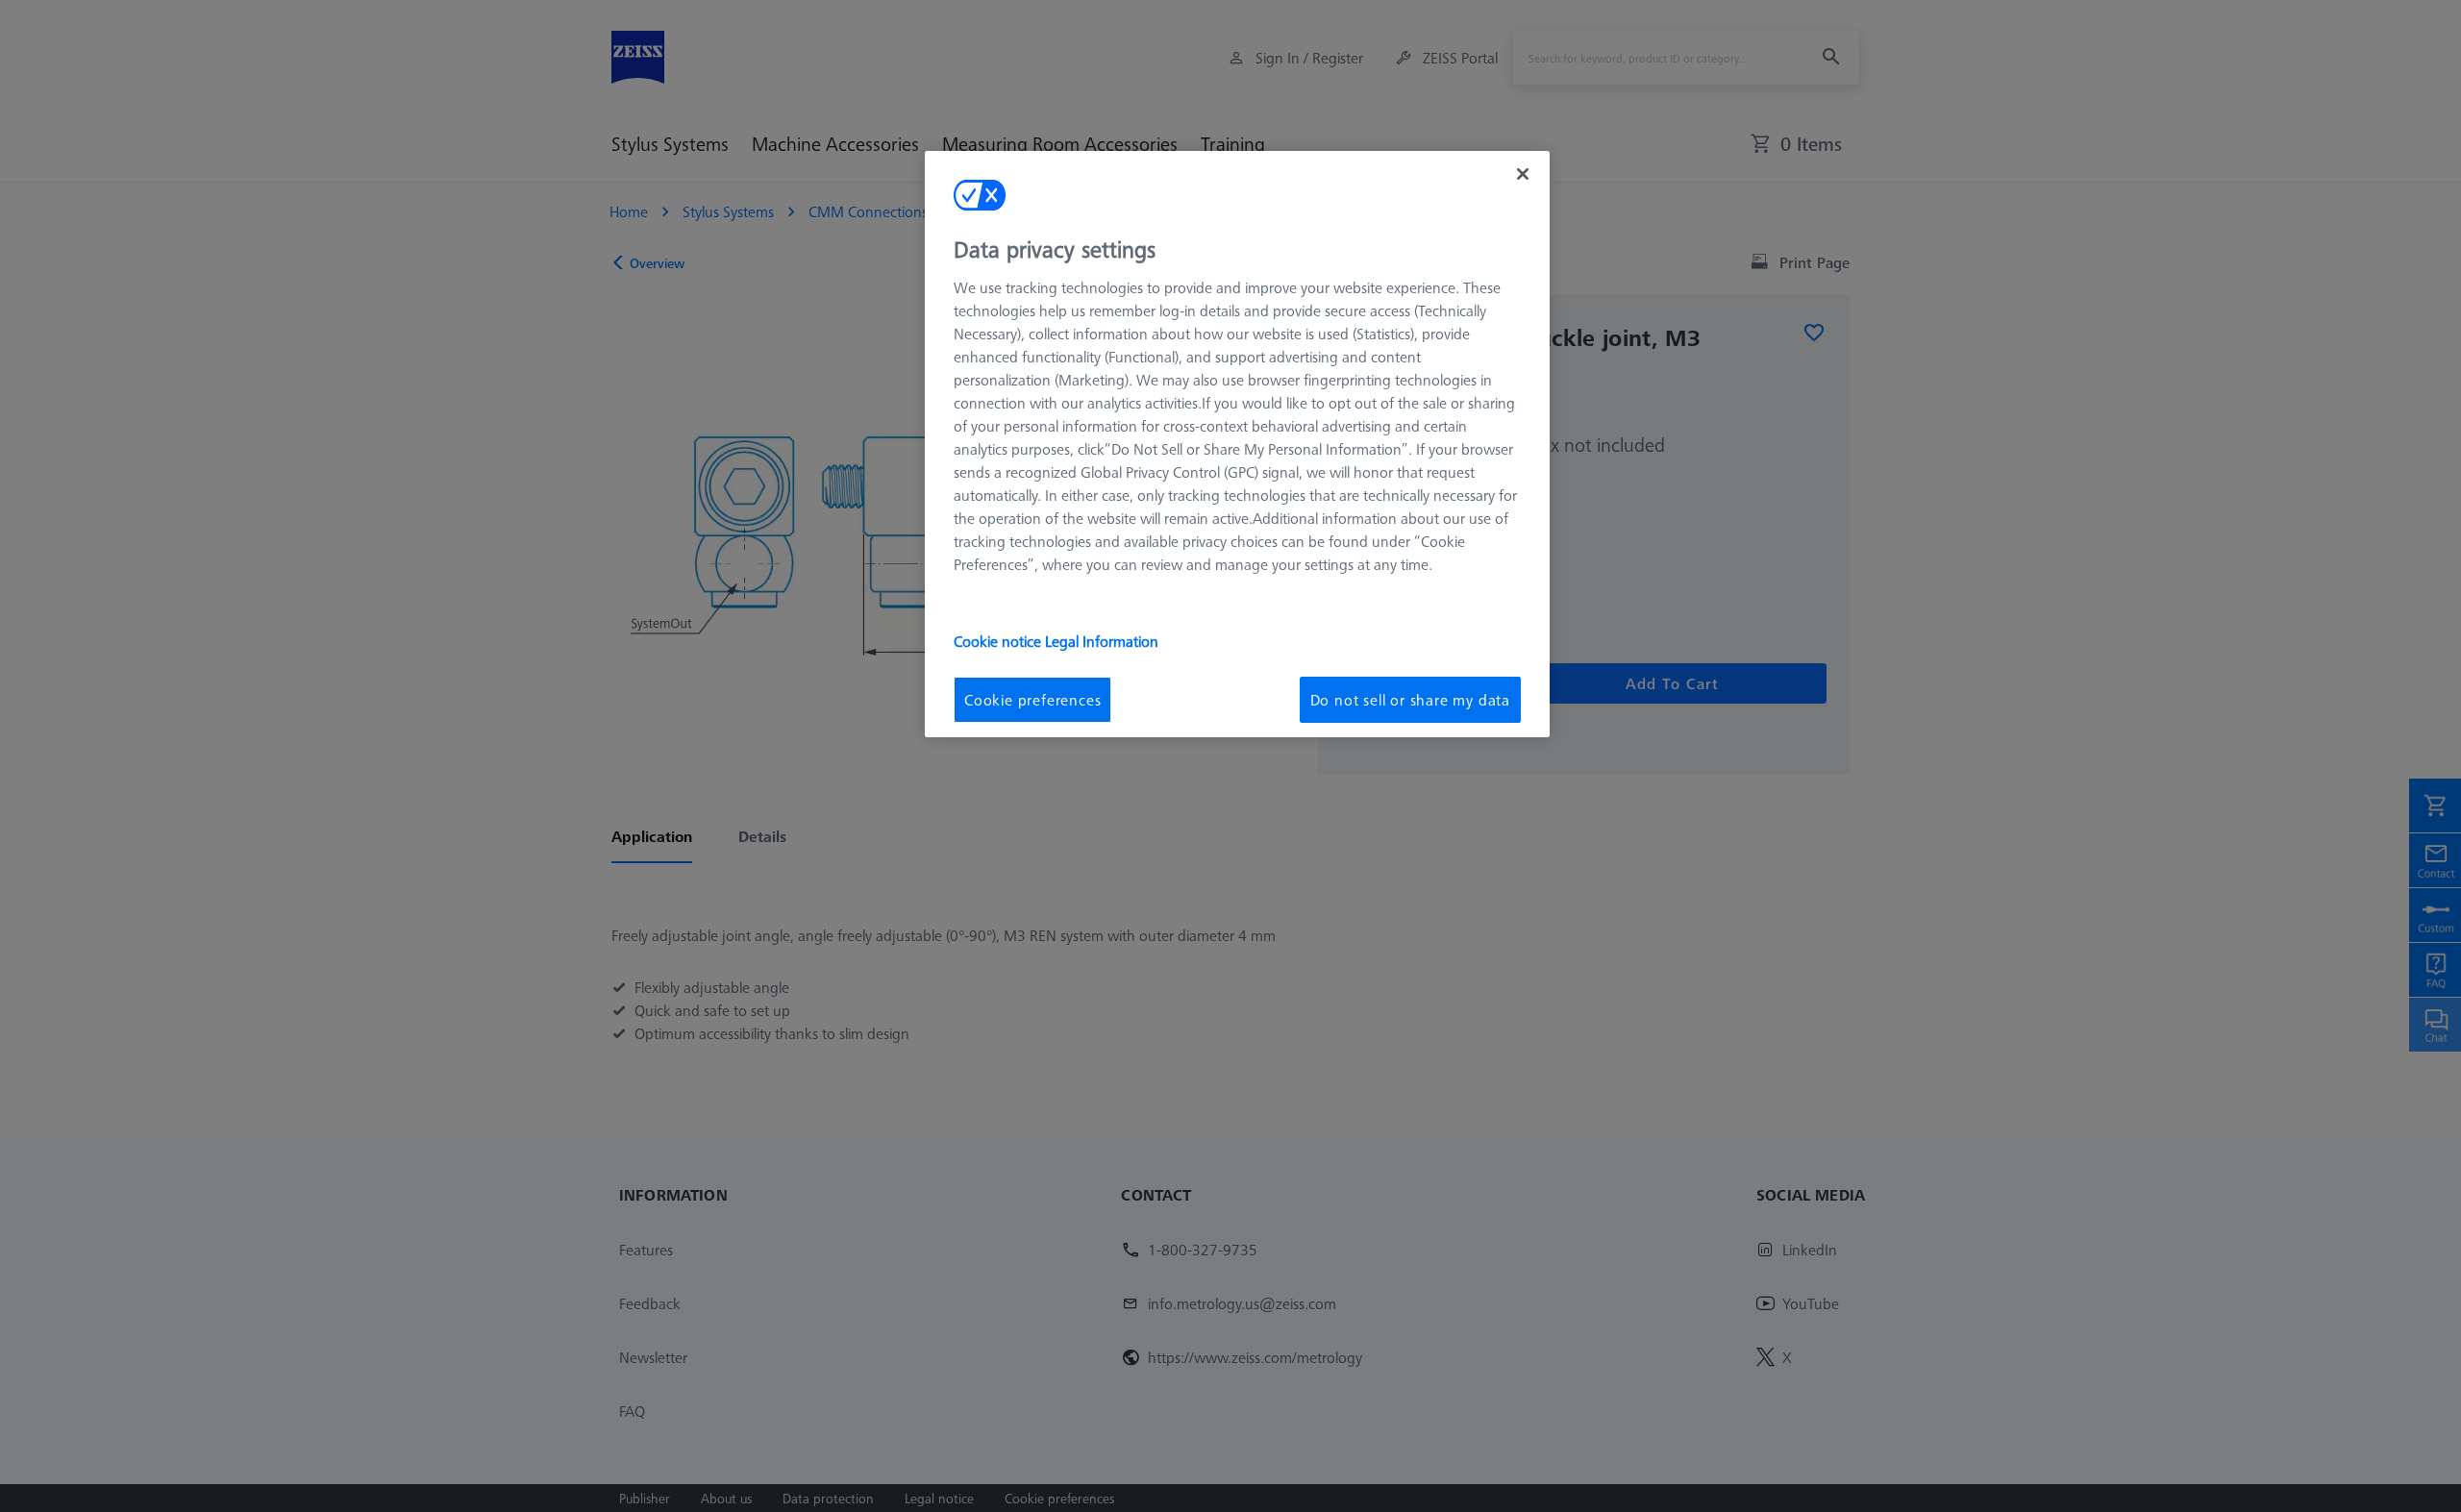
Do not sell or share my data (1410, 700)
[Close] (1523, 174)
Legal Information (1102, 641)
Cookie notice (999, 641)
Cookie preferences (1032, 700)
